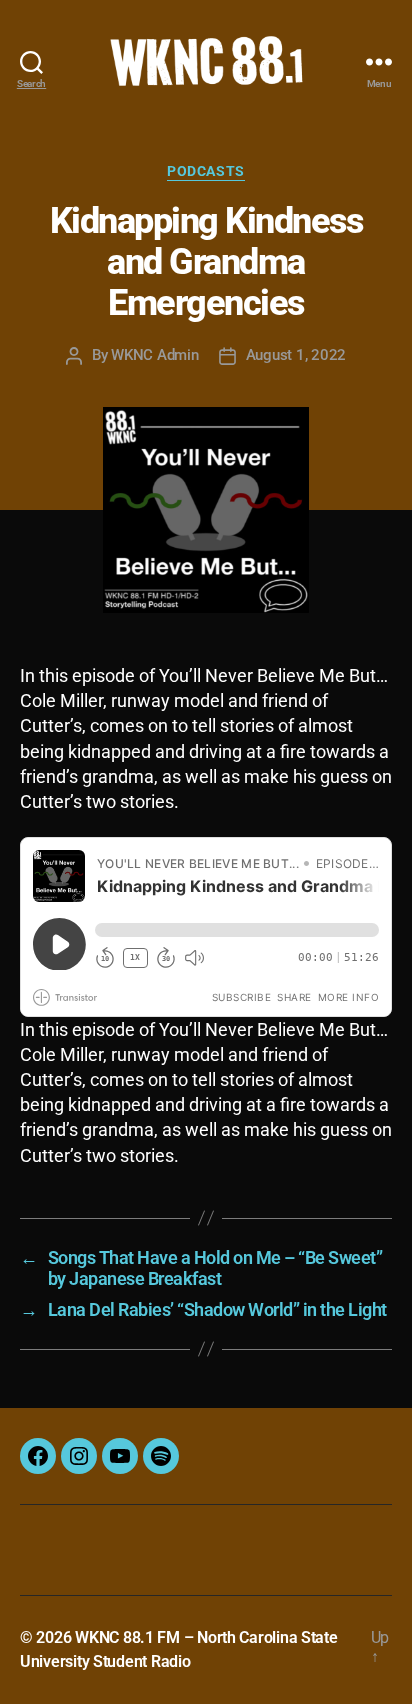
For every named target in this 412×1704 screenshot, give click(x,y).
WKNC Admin (154, 355)
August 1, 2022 (296, 355)
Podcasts (205, 171)
